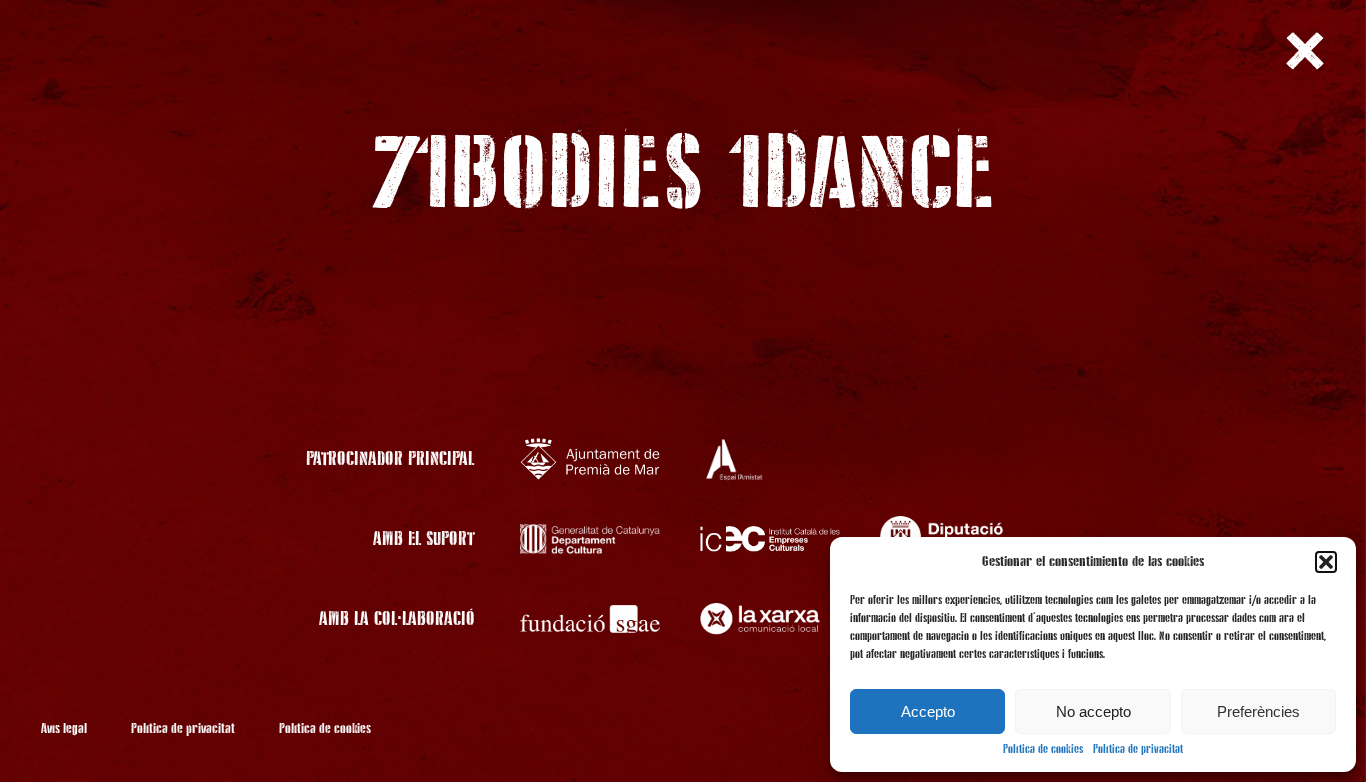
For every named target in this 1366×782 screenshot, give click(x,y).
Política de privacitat (1138, 750)
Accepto (928, 711)
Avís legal (64, 729)
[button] (1326, 562)
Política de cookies (1043, 750)
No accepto (1093, 711)
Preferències (1258, 711)
